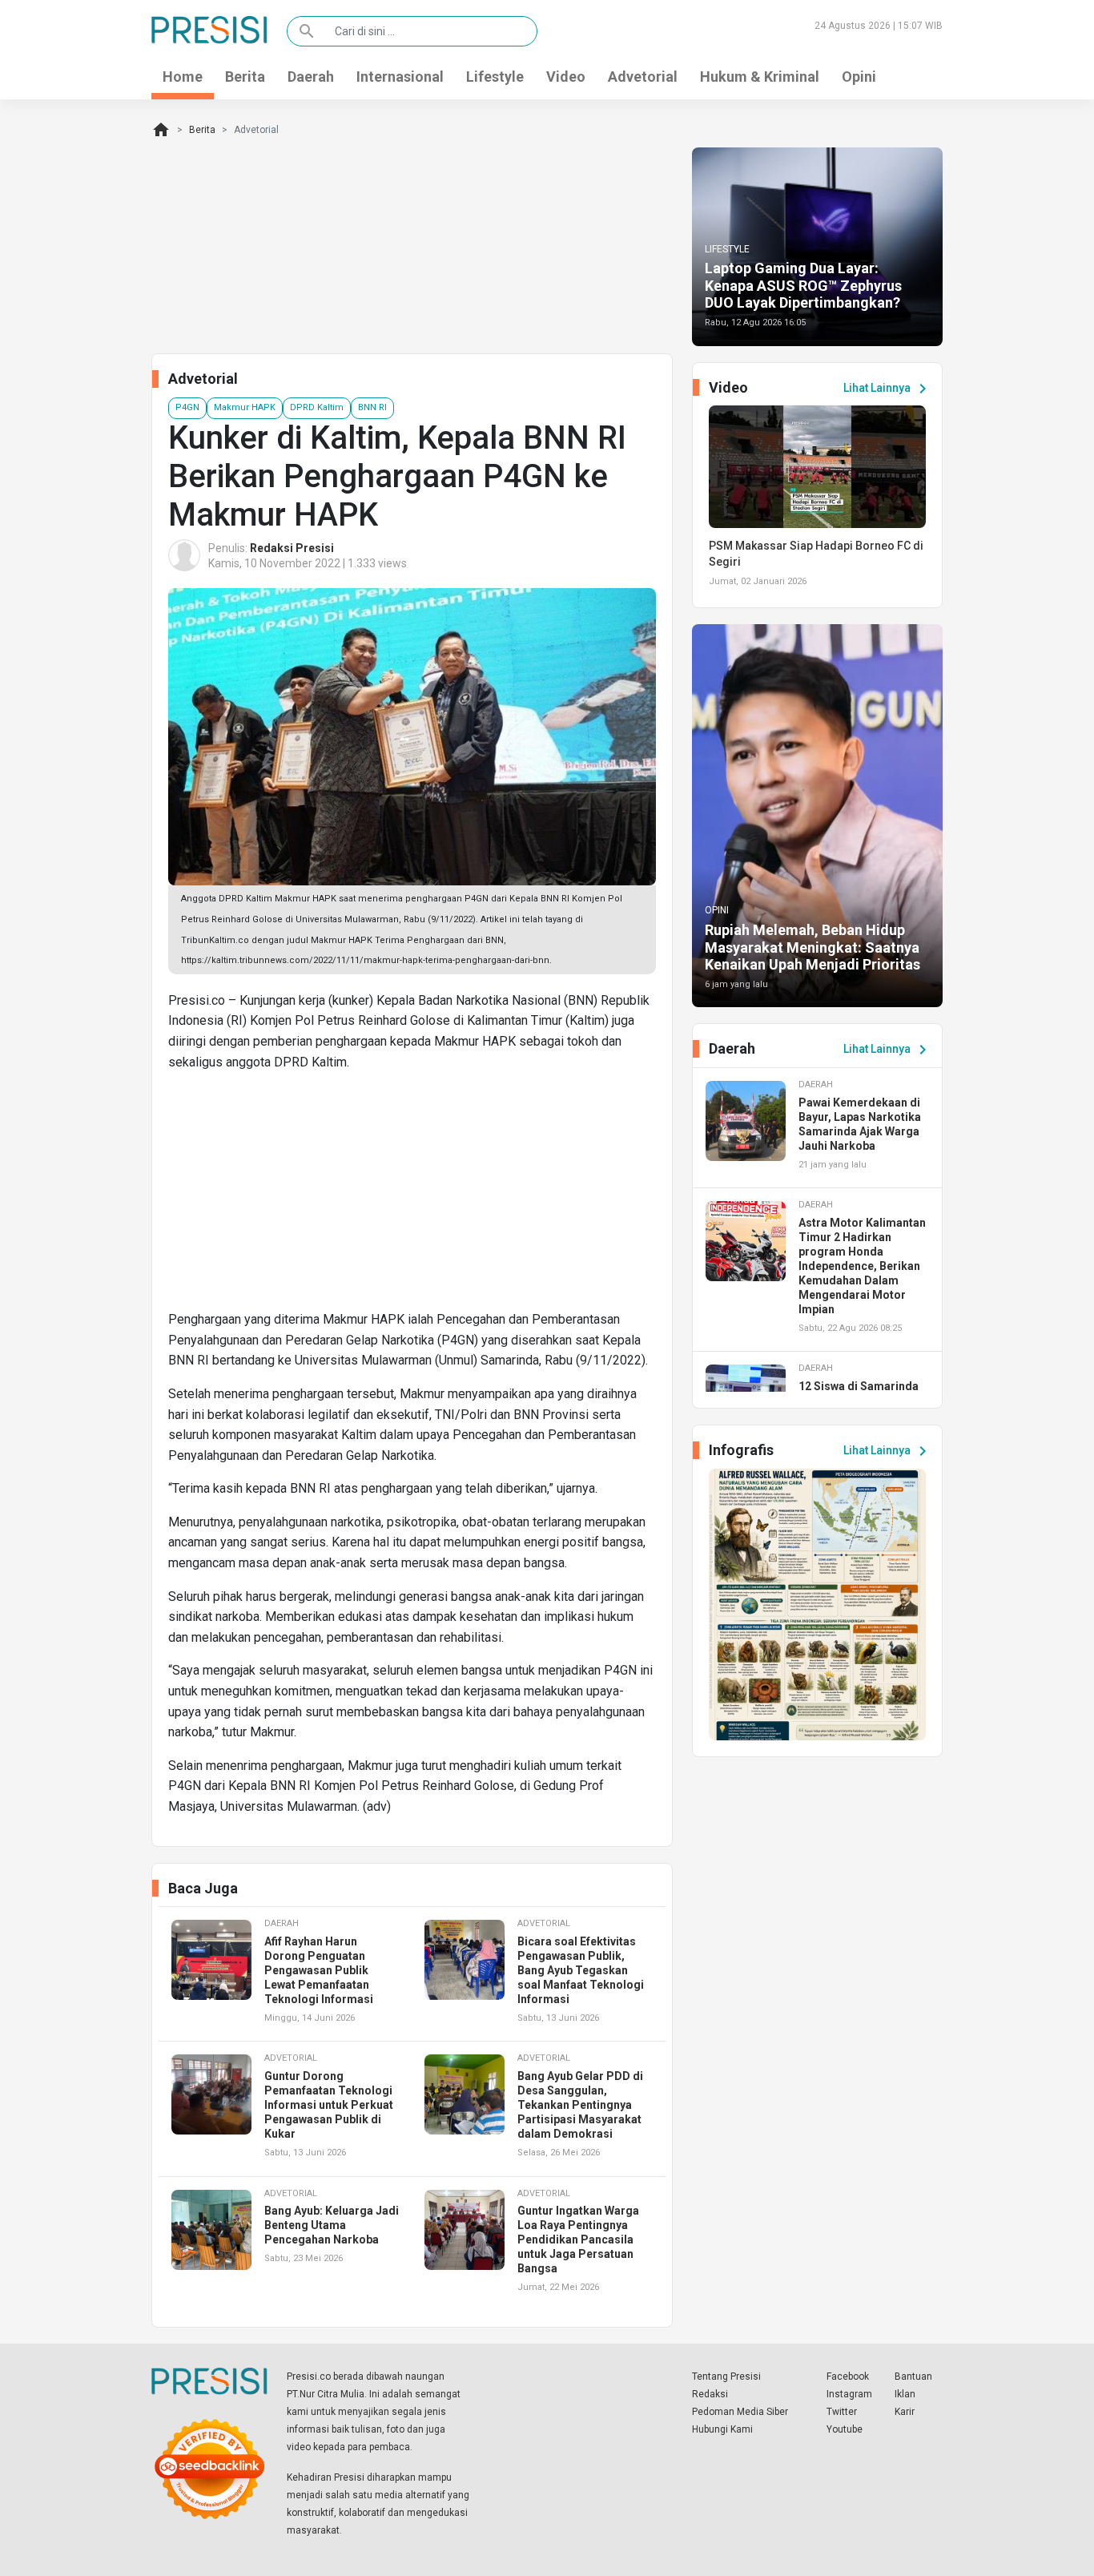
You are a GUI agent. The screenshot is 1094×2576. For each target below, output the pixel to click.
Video (566, 77)
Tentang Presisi (726, 2376)
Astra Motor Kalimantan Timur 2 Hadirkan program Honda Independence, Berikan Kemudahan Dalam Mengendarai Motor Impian (862, 1266)
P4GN (187, 407)
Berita (245, 77)
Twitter (842, 2412)
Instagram (849, 2394)
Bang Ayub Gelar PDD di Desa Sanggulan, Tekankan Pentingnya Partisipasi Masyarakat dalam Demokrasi (580, 2105)
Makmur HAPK (245, 407)
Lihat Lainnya (888, 389)
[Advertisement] (412, 1197)
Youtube (845, 2429)
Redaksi (710, 2394)
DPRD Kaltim (317, 407)
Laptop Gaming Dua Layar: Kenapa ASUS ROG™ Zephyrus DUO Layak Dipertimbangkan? (803, 285)
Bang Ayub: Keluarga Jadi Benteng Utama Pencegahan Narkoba (332, 2225)
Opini (859, 77)
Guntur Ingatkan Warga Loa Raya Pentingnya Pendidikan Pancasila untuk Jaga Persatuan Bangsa (578, 2239)
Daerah (311, 77)
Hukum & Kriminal (760, 77)
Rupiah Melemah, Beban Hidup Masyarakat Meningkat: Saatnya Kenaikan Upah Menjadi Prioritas (812, 947)
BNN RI (372, 407)
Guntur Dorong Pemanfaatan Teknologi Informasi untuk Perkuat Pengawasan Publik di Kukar (329, 2105)
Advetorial (643, 77)
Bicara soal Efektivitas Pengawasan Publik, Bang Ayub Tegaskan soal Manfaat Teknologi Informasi (581, 1970)
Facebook (848, 2376)
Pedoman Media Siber (740, 2412)
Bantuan (913, 2376)
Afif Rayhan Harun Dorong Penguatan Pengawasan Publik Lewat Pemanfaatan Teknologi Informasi (319, 1970)
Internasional (400, 77)
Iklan (905, 2394)
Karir (905, 2412)
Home (183, 77)
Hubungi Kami (722, 2429)
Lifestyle (495, 77)
